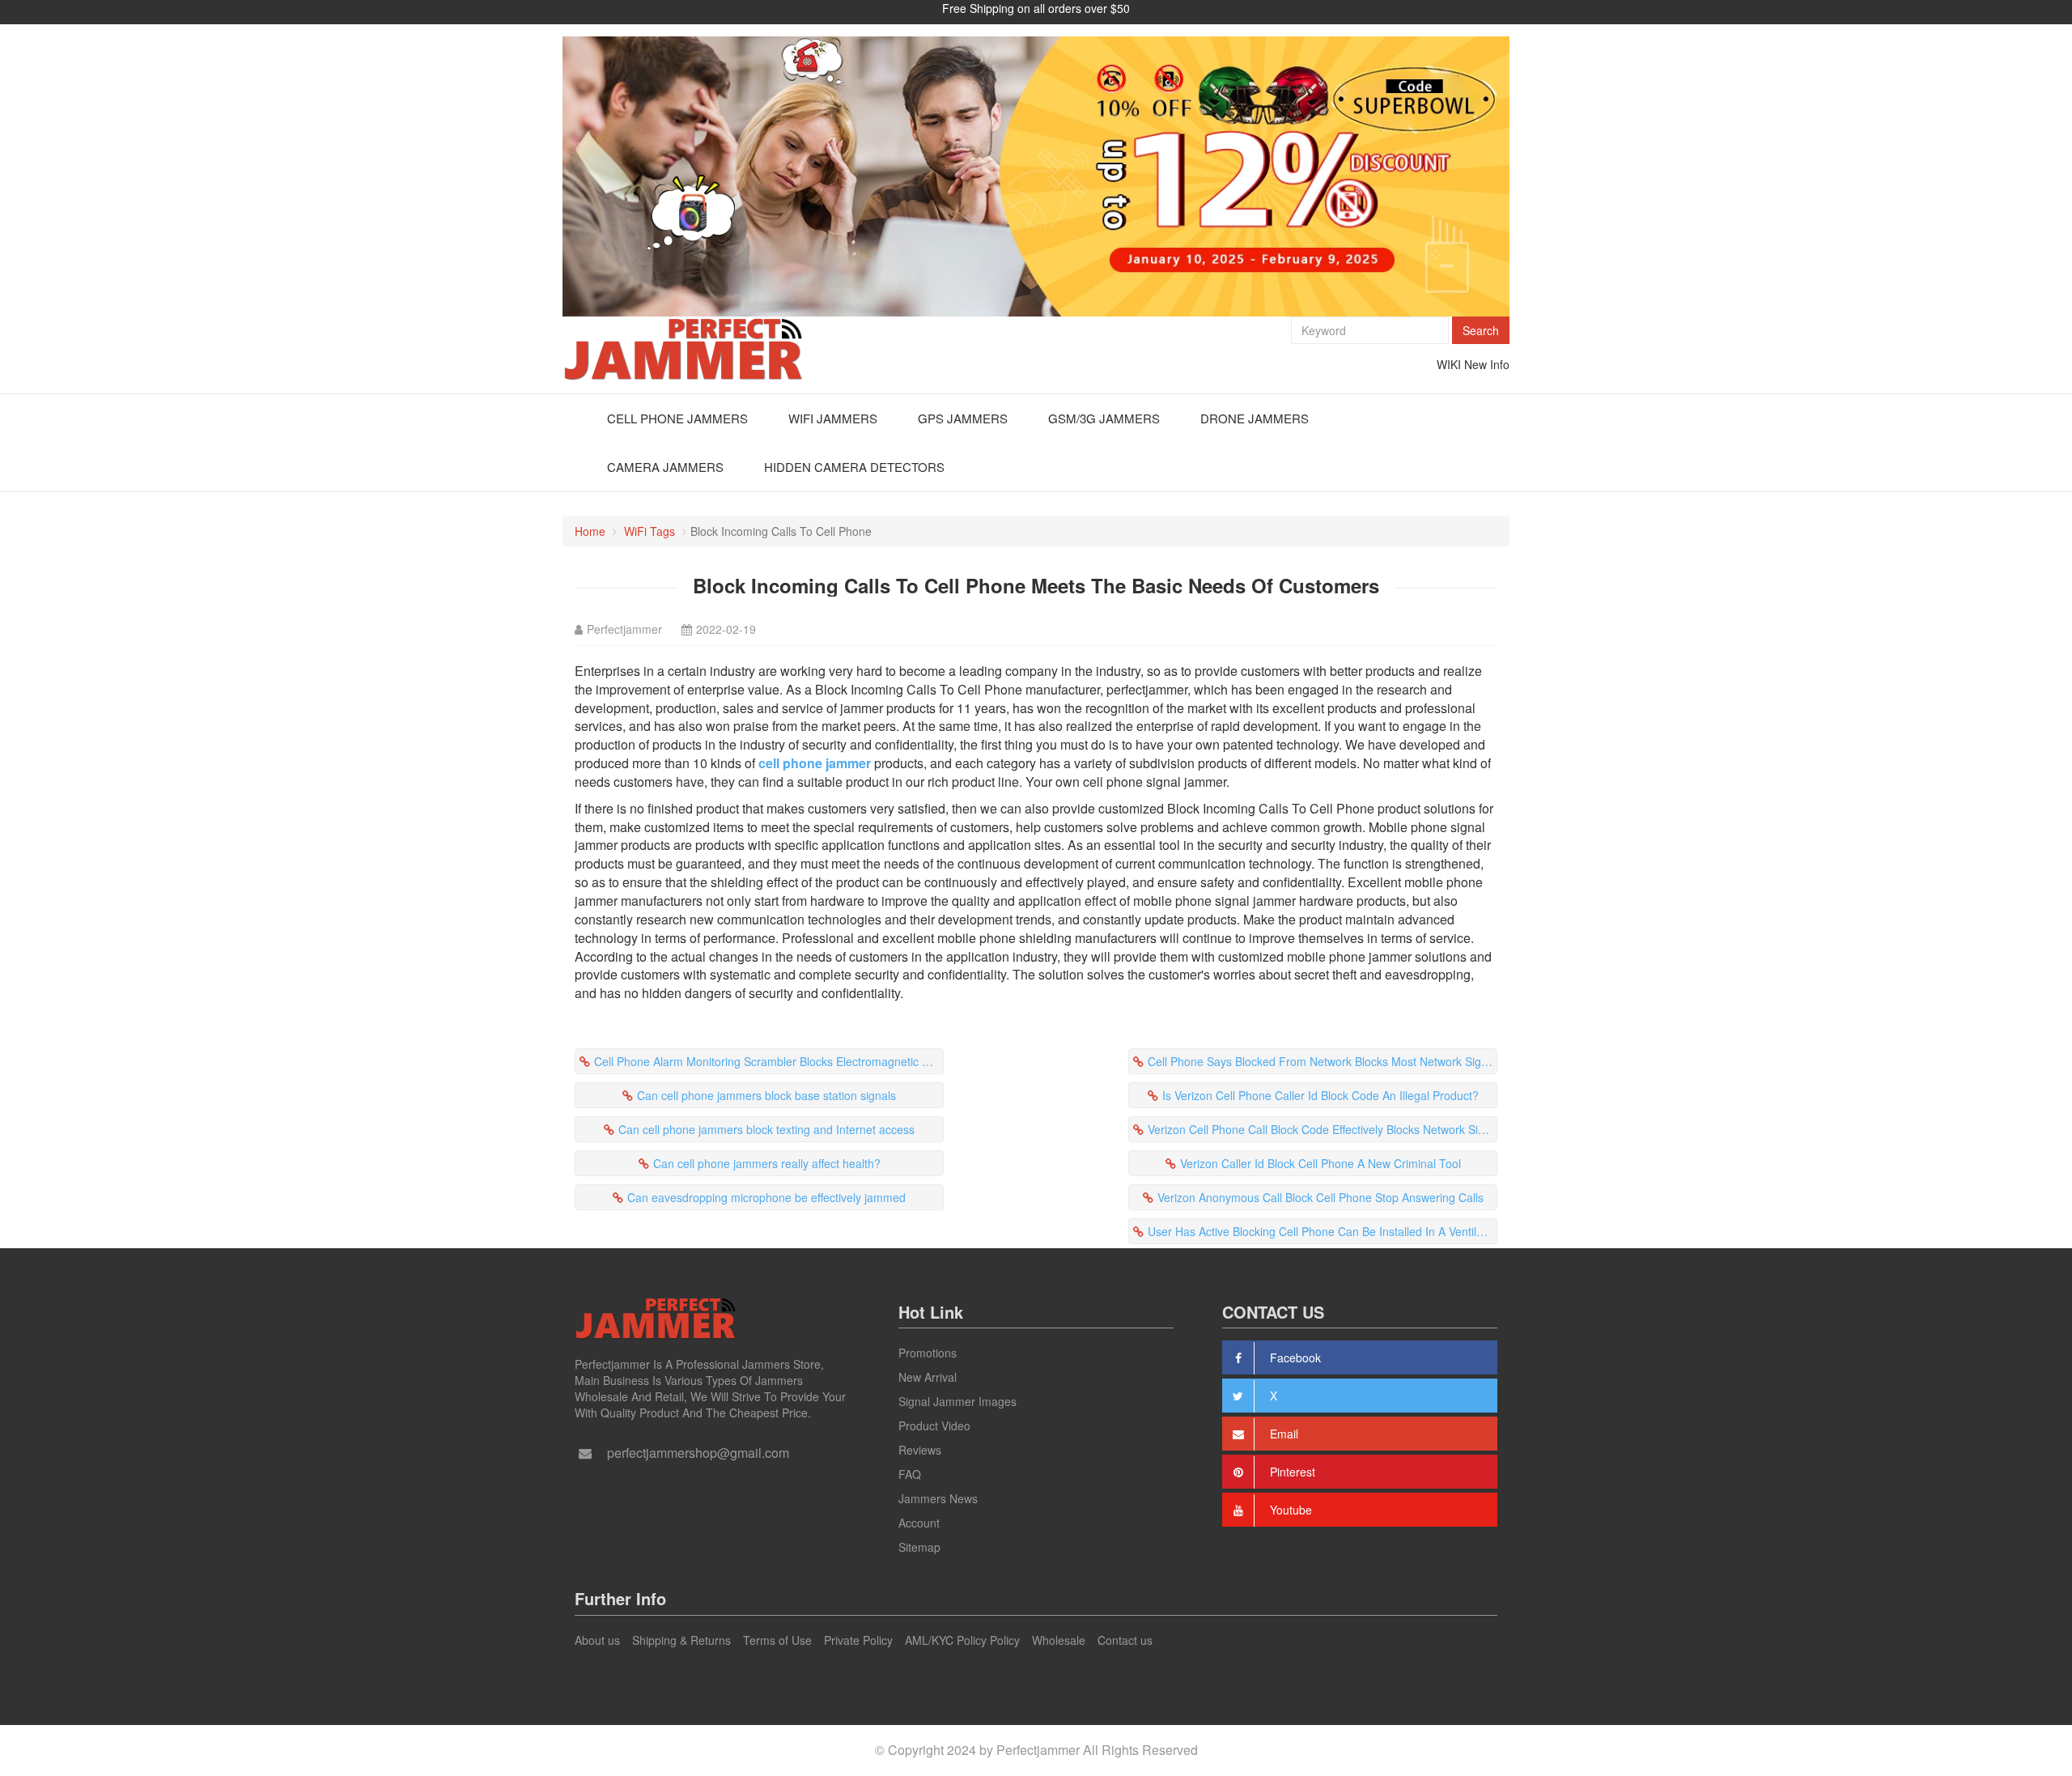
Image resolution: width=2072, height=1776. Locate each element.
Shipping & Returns (681, 1640)
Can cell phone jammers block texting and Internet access (766, 1129)
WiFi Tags (650, 531)
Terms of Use (777, 1640)
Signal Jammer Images (957, 1401)
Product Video (934, 1425)
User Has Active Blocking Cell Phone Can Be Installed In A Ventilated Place (1323, 1231)
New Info (1487, 364)
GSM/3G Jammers (1104, 418)
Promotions (928, 1353)
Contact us (1125, 1640)
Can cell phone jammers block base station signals (766, 1095)
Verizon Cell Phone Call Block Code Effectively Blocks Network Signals (1323, 1129)
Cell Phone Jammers (677, 418)
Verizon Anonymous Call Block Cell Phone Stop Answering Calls (1320, 1197)
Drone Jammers (1255, 418)
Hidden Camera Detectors (854, 467)
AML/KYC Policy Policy (962, 1640)
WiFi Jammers (833, 418)
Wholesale (1059, 1640)
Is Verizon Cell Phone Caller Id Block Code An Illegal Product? (1320, 1095)
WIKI (1449, 364)
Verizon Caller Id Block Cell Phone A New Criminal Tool (1320, 1163)
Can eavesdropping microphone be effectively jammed (766, 1197)
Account (919, 1523)
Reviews (920, 1450)
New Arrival (928, 1377)
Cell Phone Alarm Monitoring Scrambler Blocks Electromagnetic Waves (769, 1061)
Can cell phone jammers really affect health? (767, 1163)
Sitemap (919, 1547)
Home (590, 531)
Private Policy (858, 1640)
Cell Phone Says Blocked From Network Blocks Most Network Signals (1323, 1061)
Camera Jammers (665, 467)
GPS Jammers (963, 418)
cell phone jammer (815, 763)
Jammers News (938, 1498)
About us (597, 1640)
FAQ (910, 1474)
